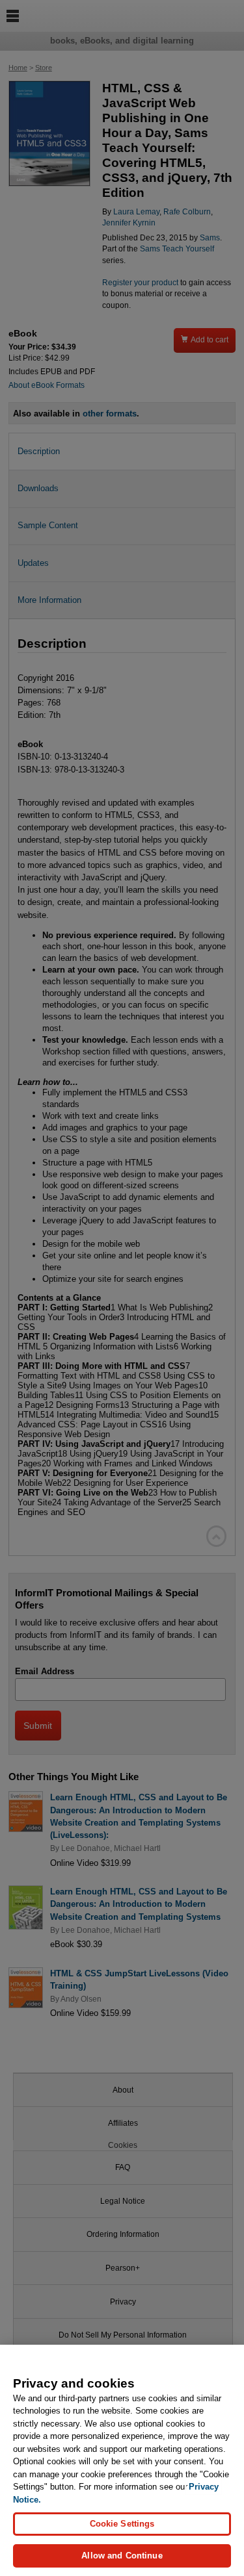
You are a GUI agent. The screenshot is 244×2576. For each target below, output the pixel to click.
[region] (122, 2460)
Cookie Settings (122, 2524)
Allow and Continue (122, 2556)
